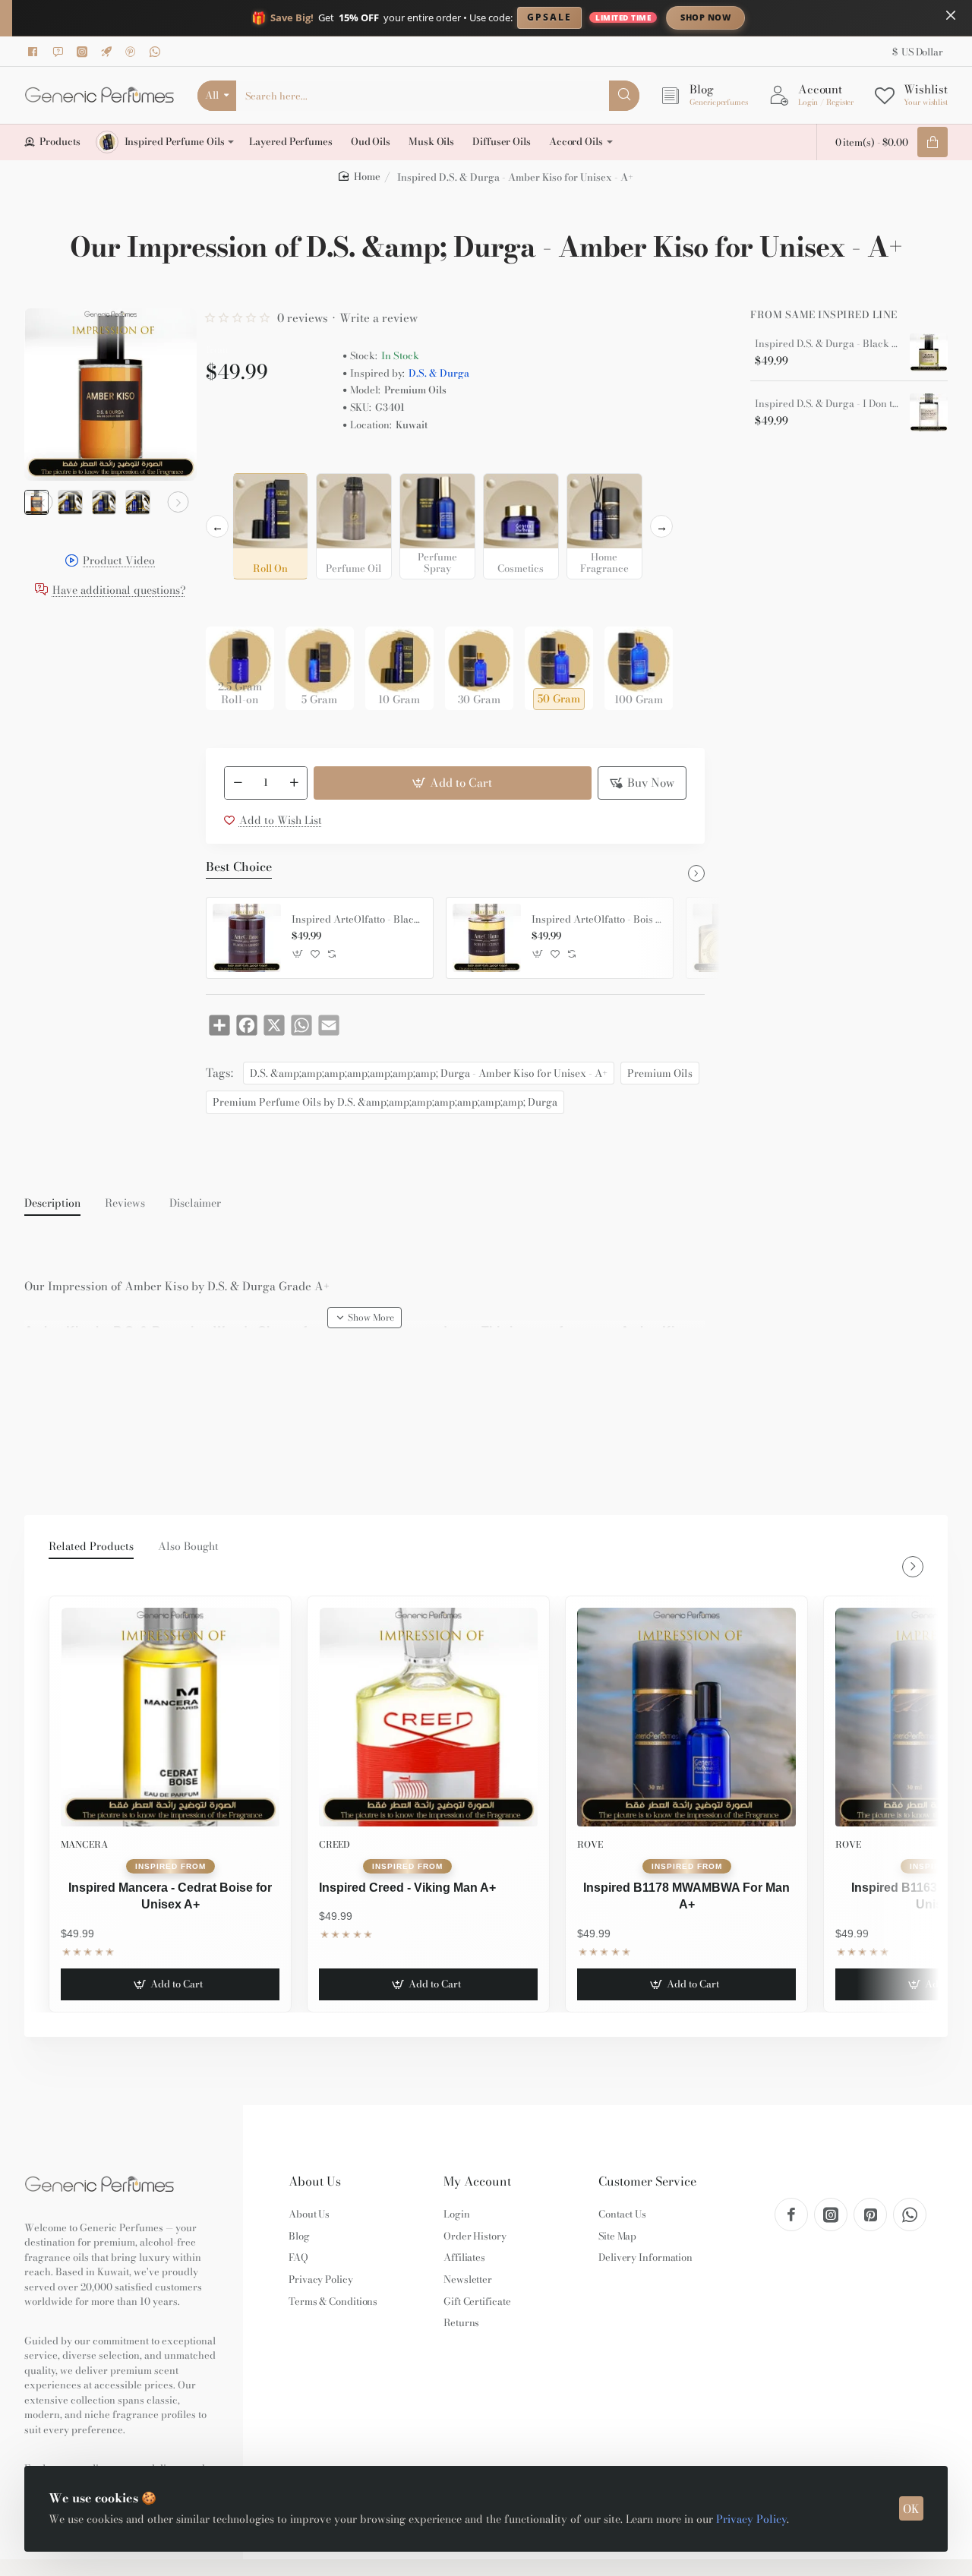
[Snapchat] (60, 52)
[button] (43, 502)
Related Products (91, 1547)
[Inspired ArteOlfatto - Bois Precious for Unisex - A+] (487, 938)
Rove (590, 1844)
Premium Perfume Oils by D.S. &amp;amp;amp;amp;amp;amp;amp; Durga (385, 1102)
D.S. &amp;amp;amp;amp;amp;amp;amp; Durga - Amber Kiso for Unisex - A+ (429, 1073)
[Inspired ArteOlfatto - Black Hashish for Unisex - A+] (247, 938)
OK (911, 2509)
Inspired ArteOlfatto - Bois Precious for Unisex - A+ (597, 920)
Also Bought (188, 1547)
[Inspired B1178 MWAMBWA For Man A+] (686, 1717)
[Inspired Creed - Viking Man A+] (428, 1717)
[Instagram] (84, 52)
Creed (335, 1844)
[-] (238, 783)
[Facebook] (36, 52)
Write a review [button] (379, 318)
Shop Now (705, 17)
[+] (294, 783)
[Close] (951, 15)
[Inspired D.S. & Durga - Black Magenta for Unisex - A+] (929, 352)
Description (52, 1204)
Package (230, 603)
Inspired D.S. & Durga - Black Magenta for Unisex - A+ (827, 344)
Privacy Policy (751, 2519)
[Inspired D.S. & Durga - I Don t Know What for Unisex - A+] (929, 412)
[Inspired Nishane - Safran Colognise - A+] (727, 938)
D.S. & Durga (439, 373)
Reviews (125, 1204)
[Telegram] (109, 52)
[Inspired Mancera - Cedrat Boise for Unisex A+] (170, 1717)
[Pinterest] (133, 52)
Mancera (84, 1844)
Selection (232, 461)
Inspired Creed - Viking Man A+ (407, 1888)
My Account (477, 2181)
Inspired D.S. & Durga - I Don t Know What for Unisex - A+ (827, 404)
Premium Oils (660, 1073)
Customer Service (647, 2181)
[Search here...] (624, 96)
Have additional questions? (119, 590)
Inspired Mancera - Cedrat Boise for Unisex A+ (170, 1896)
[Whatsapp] (157, 52)
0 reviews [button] (303, 318)
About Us (315, 2181)
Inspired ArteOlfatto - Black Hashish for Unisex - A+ (357, 920)
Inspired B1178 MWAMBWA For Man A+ (686, 1896)
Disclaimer (195, 1204)
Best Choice (239, 867)
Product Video (119, 562)
